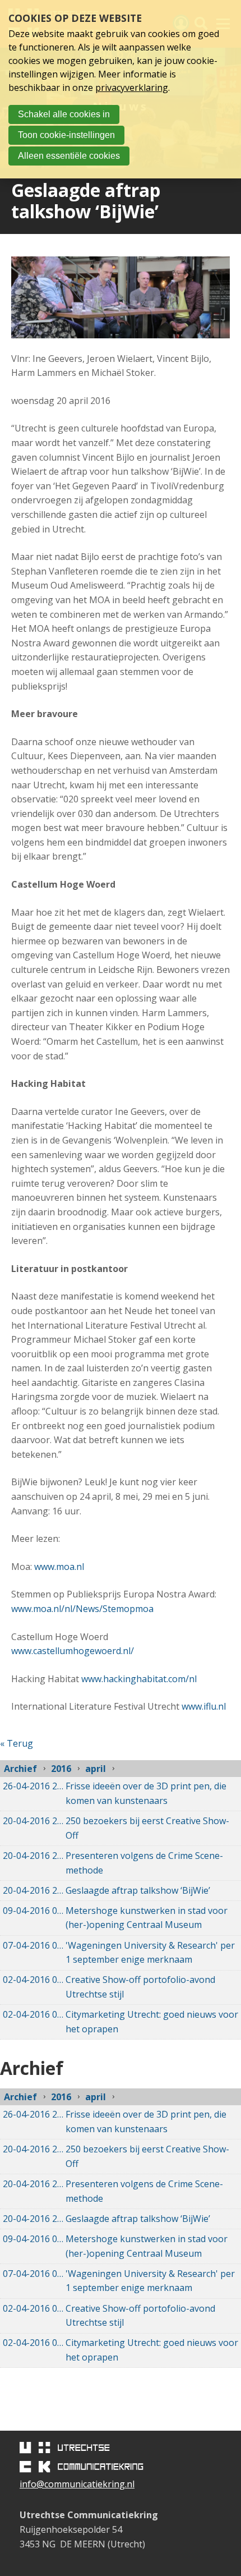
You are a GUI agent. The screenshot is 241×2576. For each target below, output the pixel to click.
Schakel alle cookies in (64, 114)
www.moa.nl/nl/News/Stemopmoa (82, 1609)
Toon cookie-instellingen (66, 135)
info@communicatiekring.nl (77, 2484)
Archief (20, 1769)
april (96, 1769)
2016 (61, 1769)
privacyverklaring (132, 88)
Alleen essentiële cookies (69, 156)
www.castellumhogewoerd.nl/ (73, 1651)
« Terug (17, 1743)
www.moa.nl (59, 1567)
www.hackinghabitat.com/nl (139, 1679)
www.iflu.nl (204, 1706)
